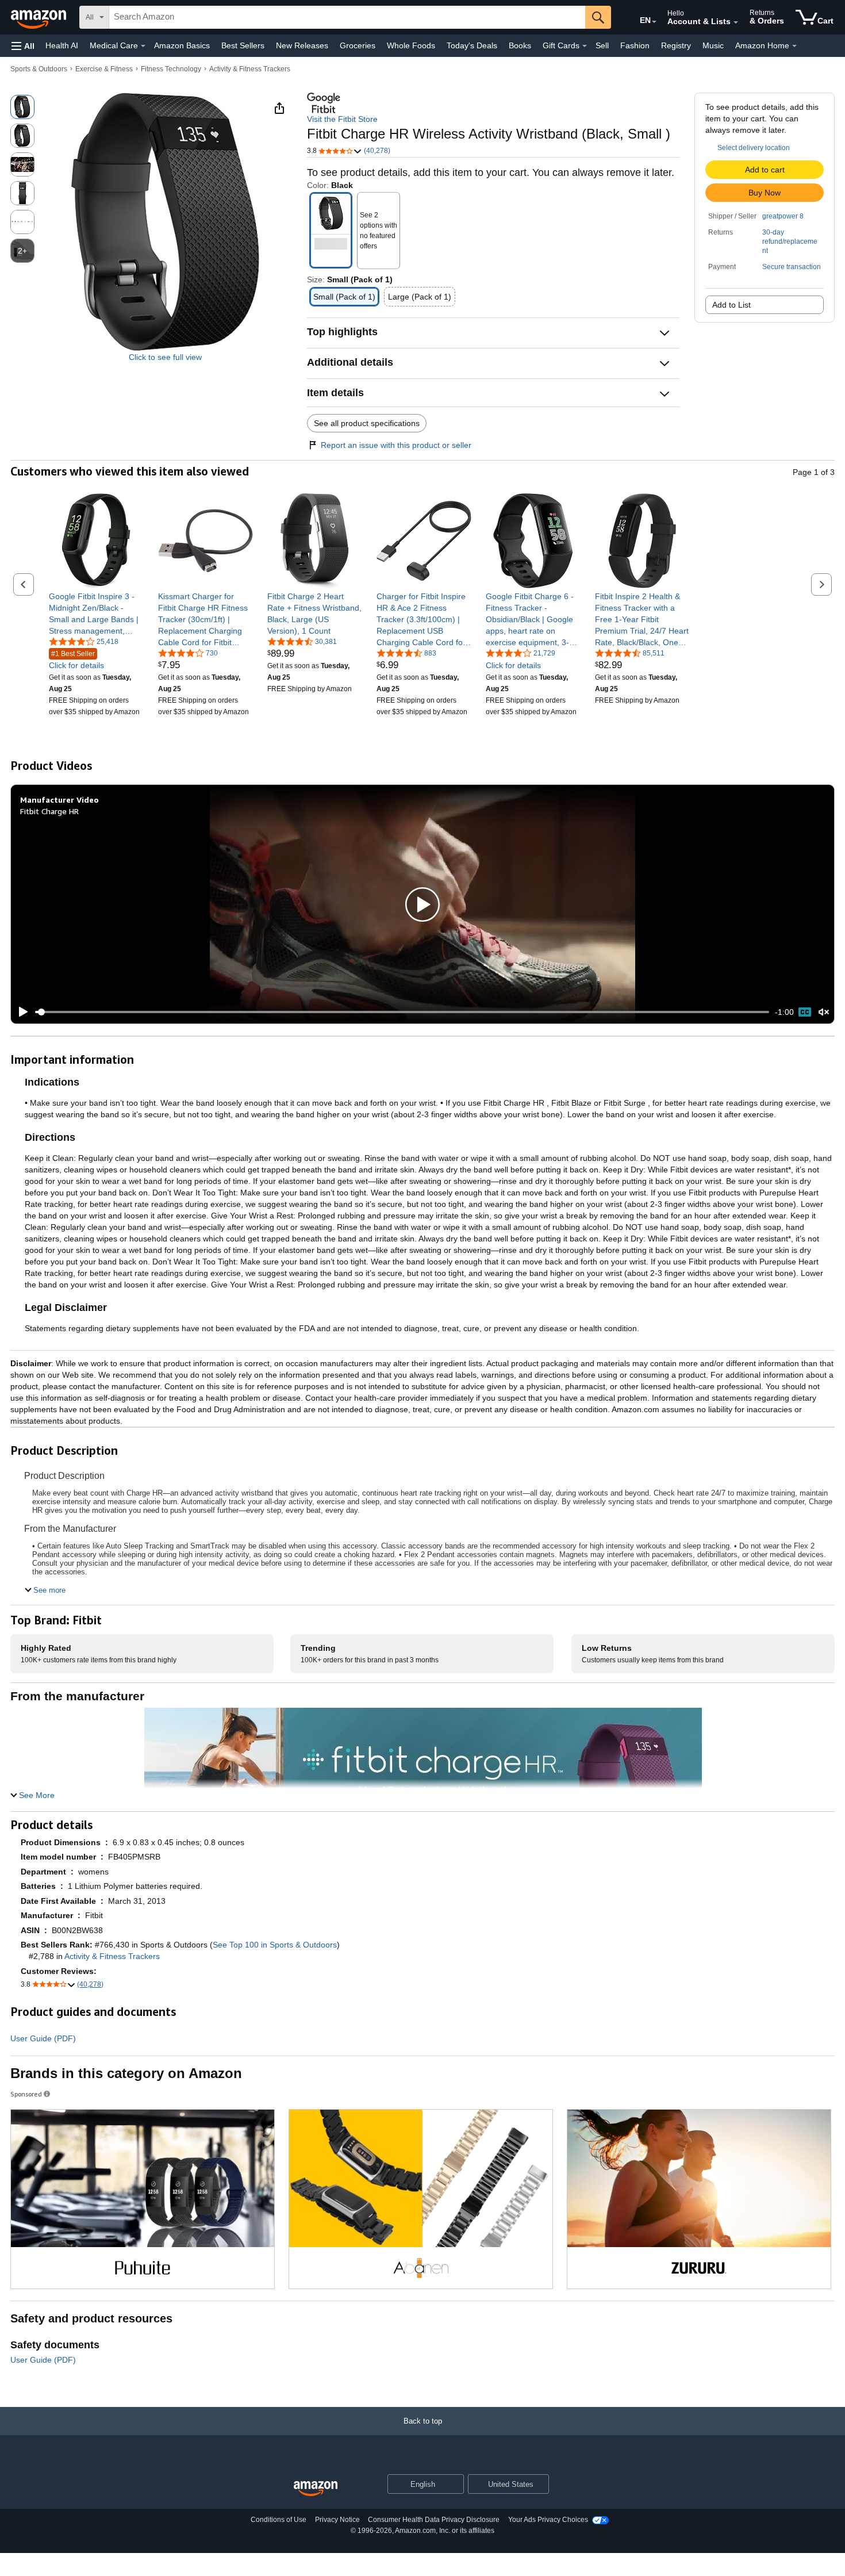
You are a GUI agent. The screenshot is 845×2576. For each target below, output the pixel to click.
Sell (602, 45)
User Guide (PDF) (43, 2038)
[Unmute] (824, 1012)
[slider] (402, 1012)
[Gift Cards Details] (585, 46)
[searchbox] (347, 17)
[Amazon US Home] (316, 2489)
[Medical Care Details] (143, 46)
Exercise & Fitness (104, 69)
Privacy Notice (337, 2520)
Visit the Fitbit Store (342, 119)
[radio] (22, 107)
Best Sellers (243, 45)
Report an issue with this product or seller (396, 445)
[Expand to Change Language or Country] (654, 22)
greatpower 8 (783, 216)
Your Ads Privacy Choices (548, 2520)
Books (520, 45)
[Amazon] (40, 17)
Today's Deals (472, 45)
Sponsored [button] (26, 2094)
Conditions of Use (279, 2520)
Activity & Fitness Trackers (250, 69)
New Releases (302, 45)
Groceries (358, 45)
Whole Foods (411, 45)
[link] (96, 614)
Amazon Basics (182, 45)
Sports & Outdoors (39, 69)
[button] (23, 46)
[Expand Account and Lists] (736, 22)
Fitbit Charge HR (49, 811)
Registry (676, 45)
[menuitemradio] (805, 1012)
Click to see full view (165, 357)
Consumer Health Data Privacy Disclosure (434, 2520)
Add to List (731, 305)
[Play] (20, 1012)
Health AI (62, 45)
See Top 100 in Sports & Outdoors (275, 1945)
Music (713, 45)
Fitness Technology (171, 69)
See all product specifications (367, 423)
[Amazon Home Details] (794, 46)
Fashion (635, 45)
